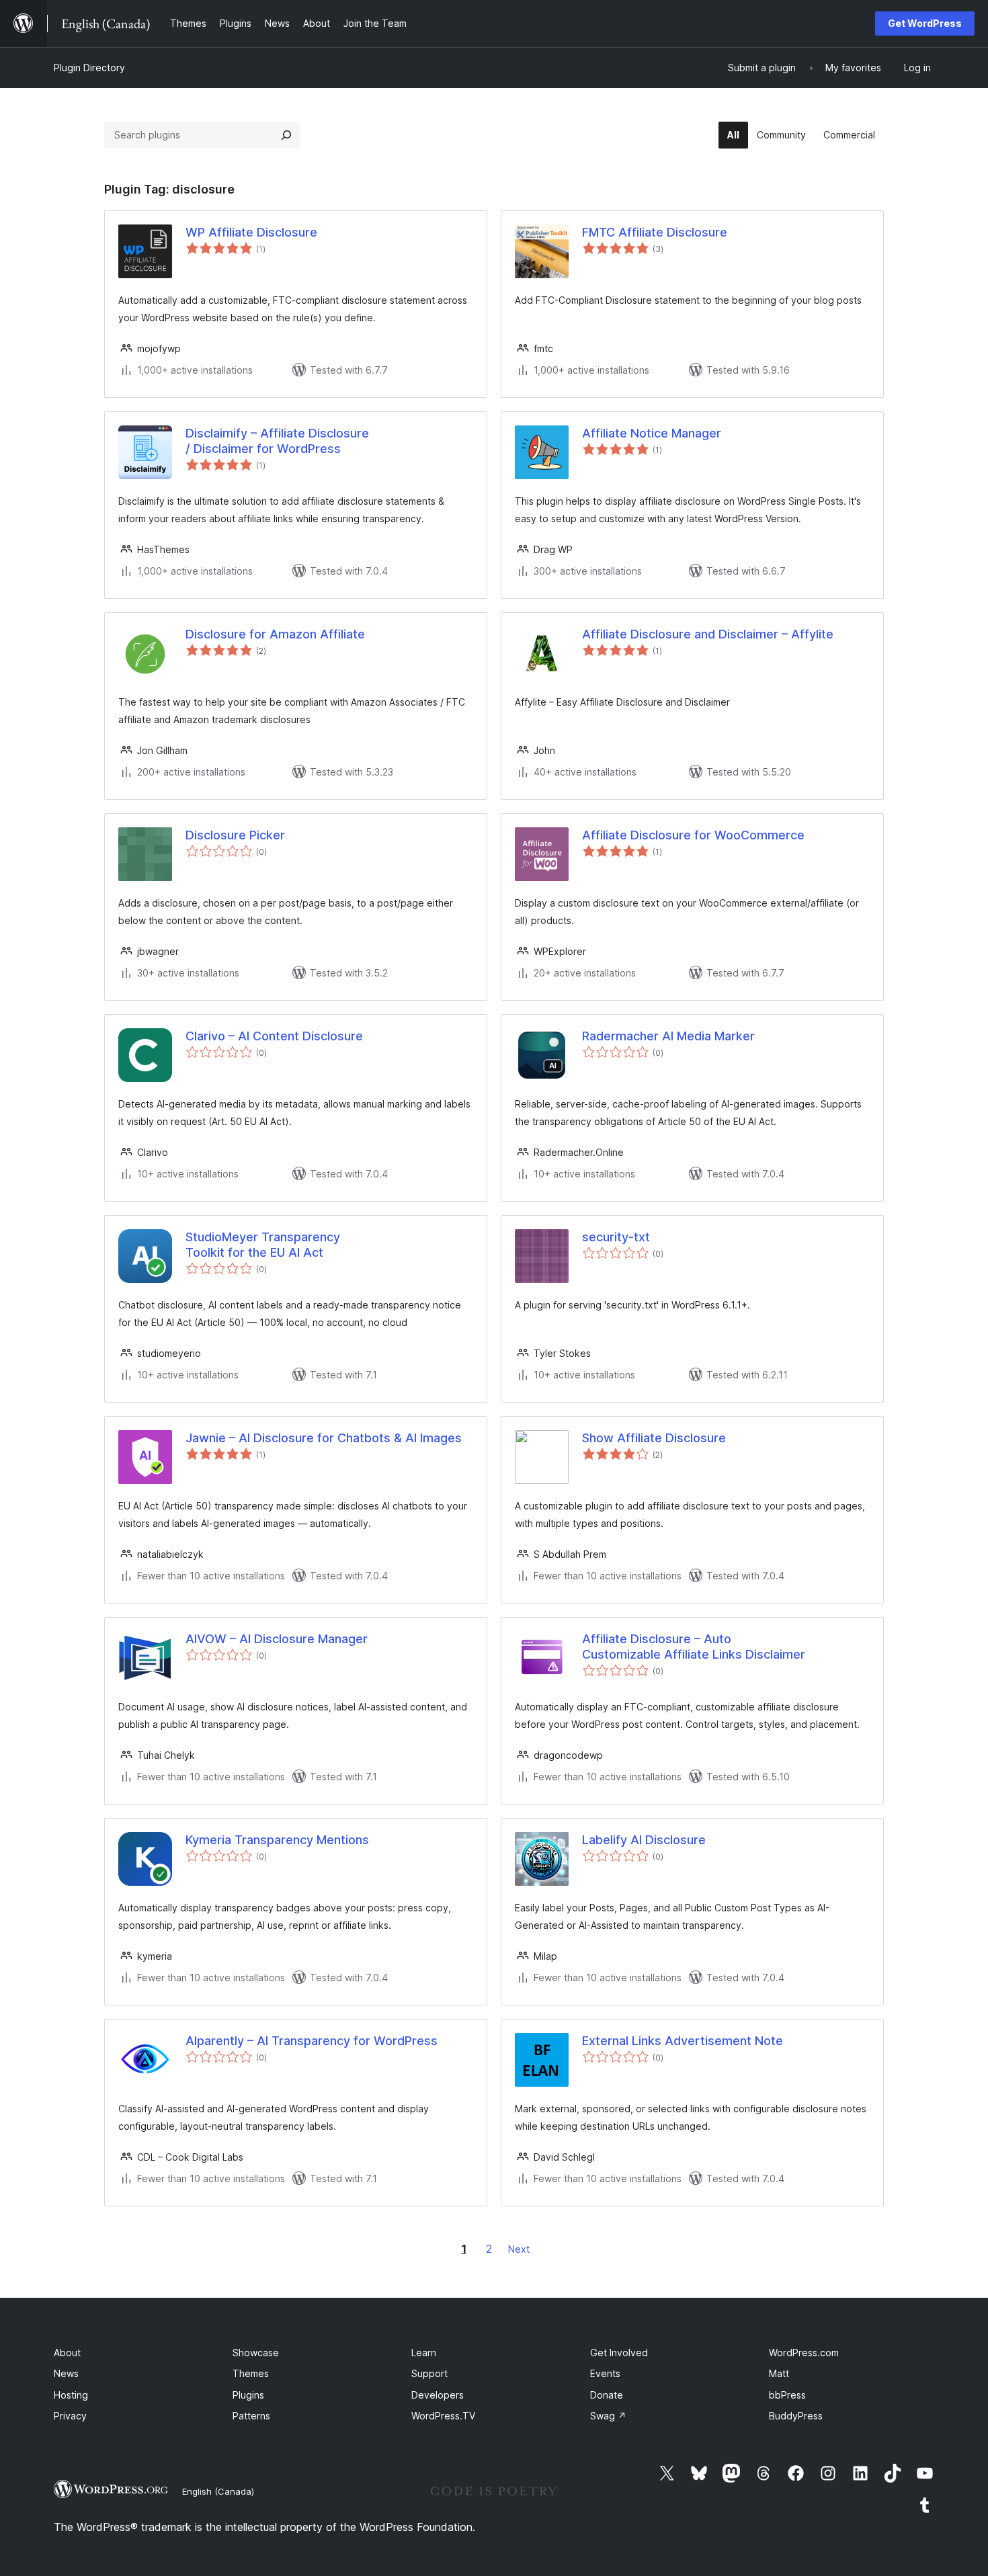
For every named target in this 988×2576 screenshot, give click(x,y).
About (67, 2353)
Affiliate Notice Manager (652, 433)
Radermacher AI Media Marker (668, 1036)
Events (605, 2373)
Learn (424, 2353)
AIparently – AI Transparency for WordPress (312, 2041)
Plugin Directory (89, 68)
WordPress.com (804, 2353)
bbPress (787, 2395)
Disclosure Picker (235, 835)
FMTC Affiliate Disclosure (655, 232)
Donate (607, 2395)
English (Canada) (218, 2491)
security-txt (616, 1237)
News (66, 2373)
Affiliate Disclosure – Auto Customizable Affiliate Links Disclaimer (694, 1647)
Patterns (251, 2416)
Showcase (256, 2353)
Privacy (70, 2416)
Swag (608, 2416)
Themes (251, 2373)
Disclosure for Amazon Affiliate (275, 634)
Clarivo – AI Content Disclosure (274, 1036)
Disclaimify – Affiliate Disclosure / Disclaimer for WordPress (277, 441)
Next (519, 2249)
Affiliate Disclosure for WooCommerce (693, 835)
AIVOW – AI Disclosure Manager (277, 1639)
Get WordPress (925, 23)
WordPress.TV (443, 2416)
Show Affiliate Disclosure (654, 1438)
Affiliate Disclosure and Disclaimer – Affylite (708, 634)
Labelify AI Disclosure (644, 1840)
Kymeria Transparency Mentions (277, 1840)
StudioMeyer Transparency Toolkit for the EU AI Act (263, 1245)
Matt (779, 2373)
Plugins (248, 2395)
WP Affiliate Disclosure (251, 232)
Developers (438, 2395)
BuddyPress (796, 2416)
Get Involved (619, 2353)
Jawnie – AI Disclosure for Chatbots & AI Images (324, 1438)
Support (429, 2373)
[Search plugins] (286, 135)
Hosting (71, 2395)
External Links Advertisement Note (683, 2041)
